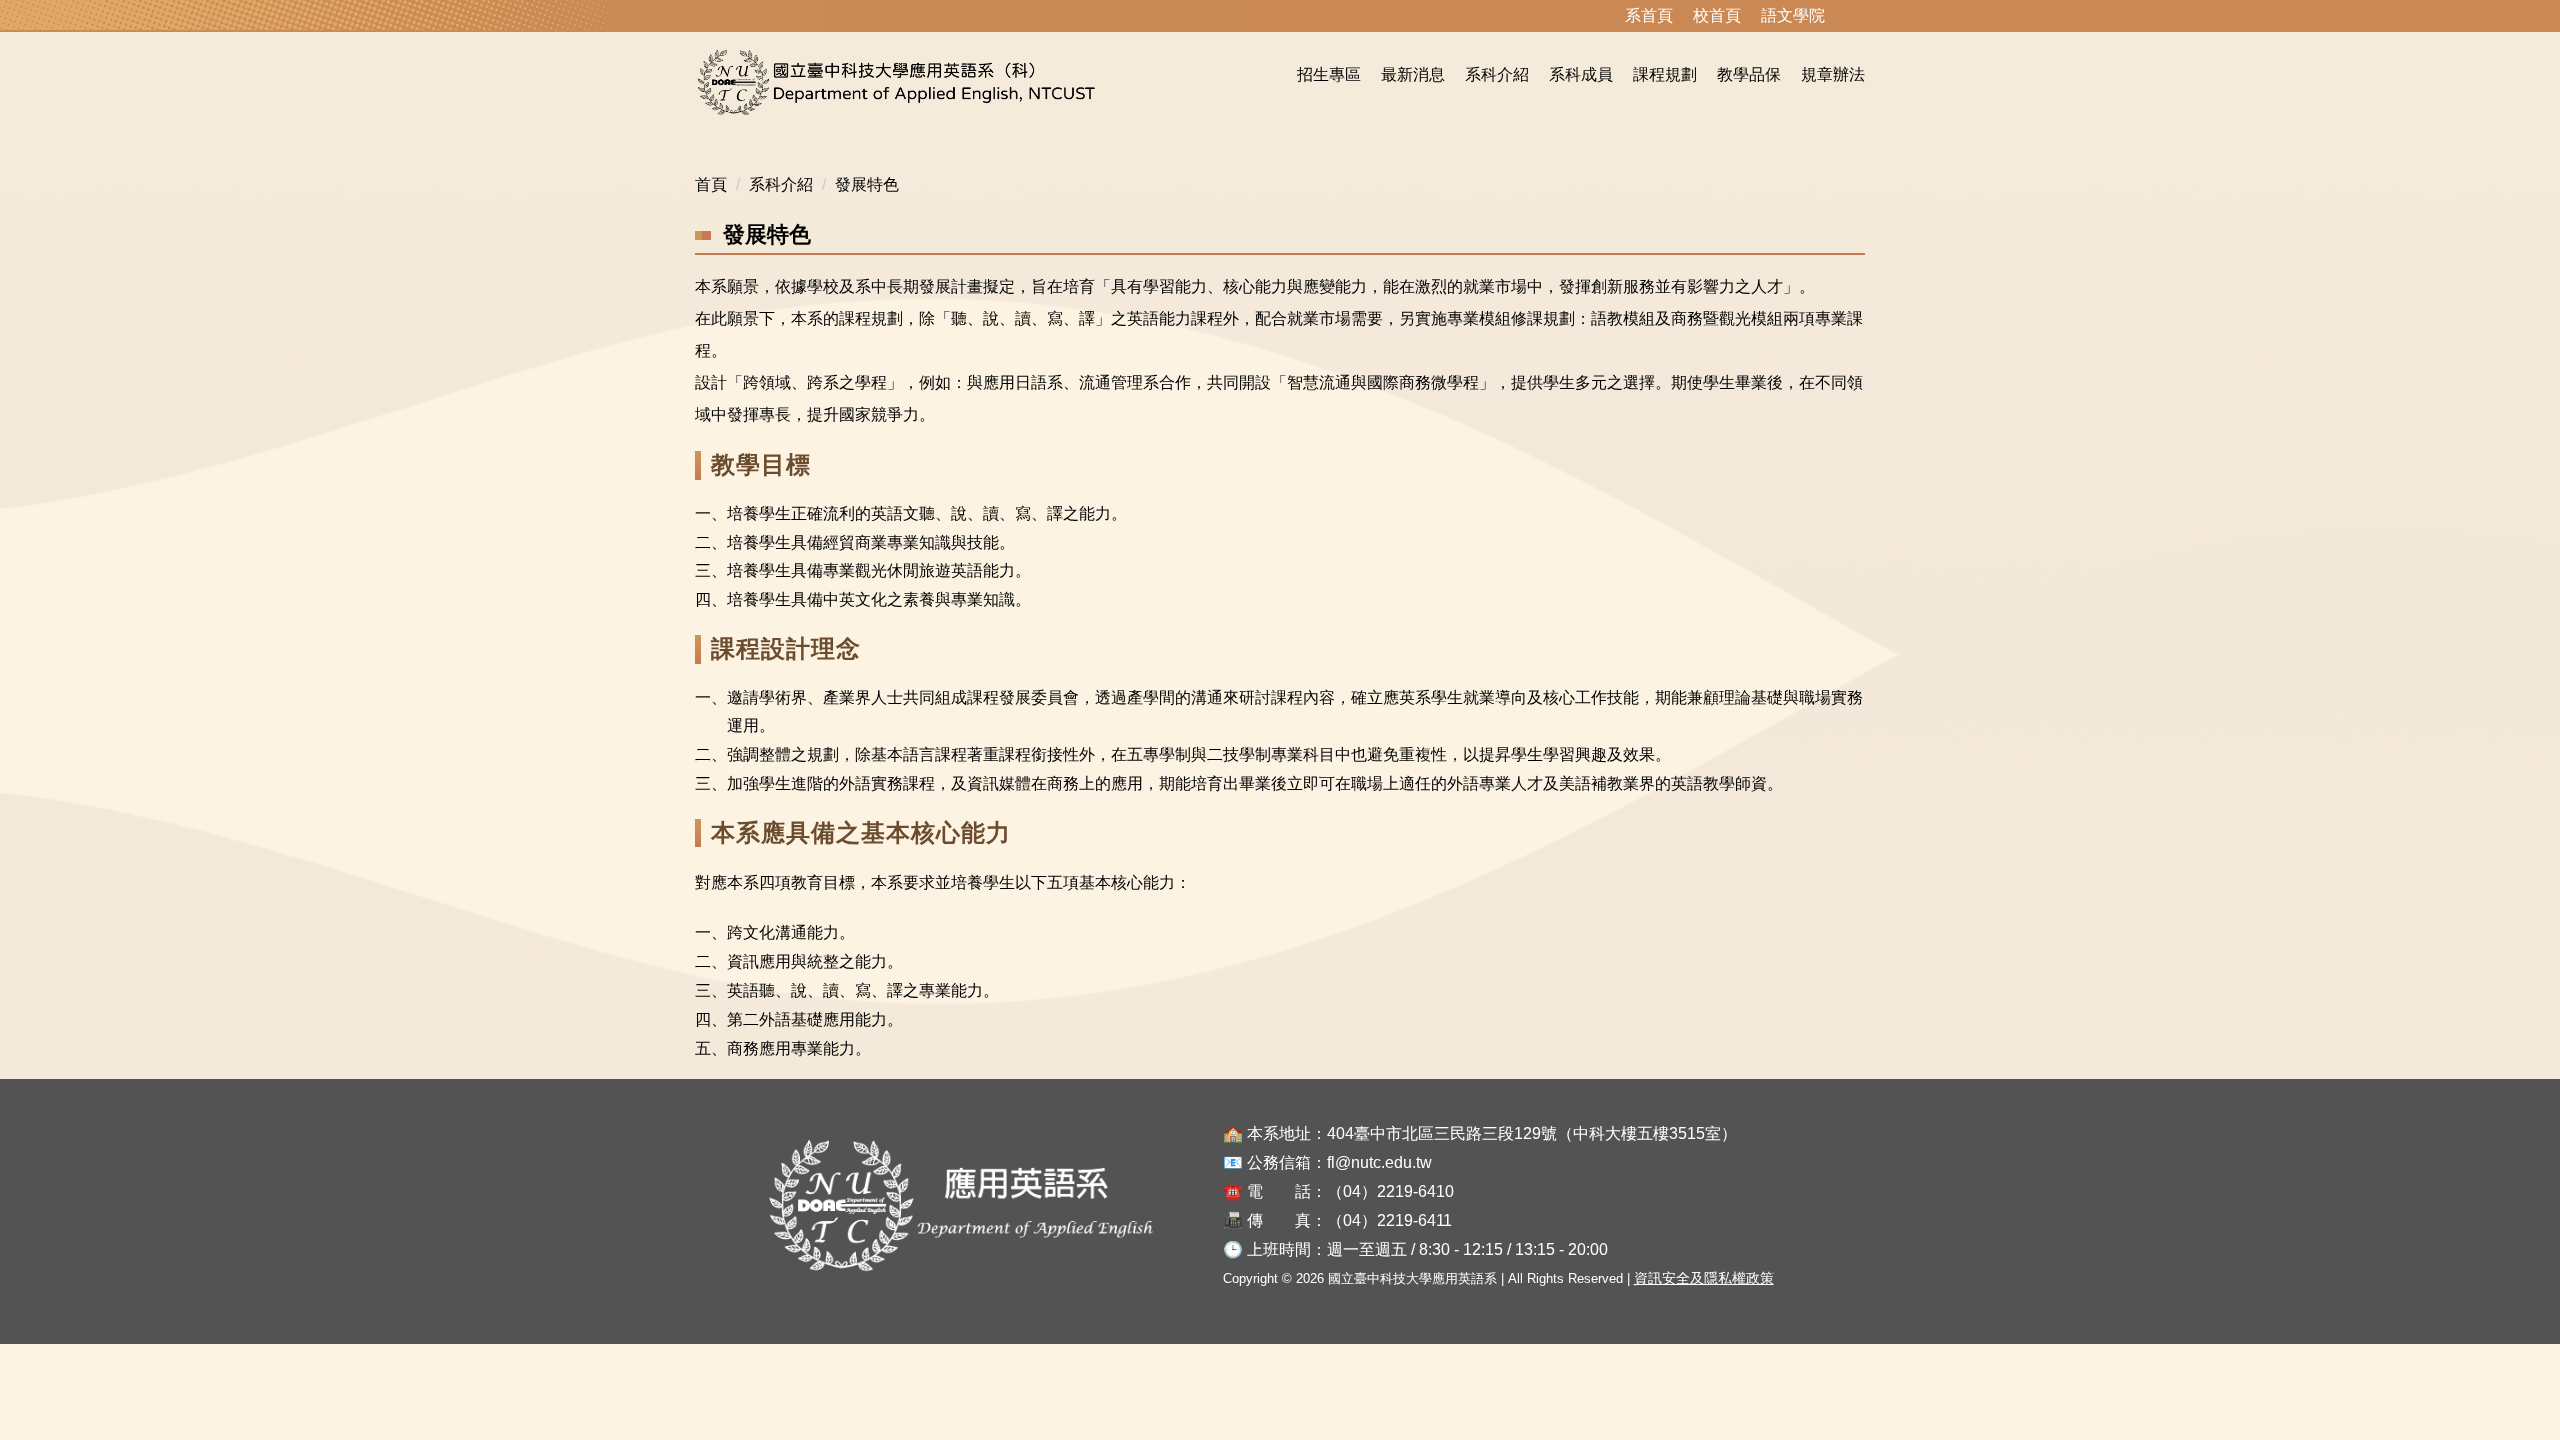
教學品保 (1749, 74)
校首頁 (1717, 15)
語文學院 (1793, 15)
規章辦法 (1833, 74)
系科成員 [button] (1581, 74)
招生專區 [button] (1329, 74)
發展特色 (867, 184)
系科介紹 (781, 184)
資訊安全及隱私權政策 (1704, 1278)
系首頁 (1649, 15)
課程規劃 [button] (1665, 74)
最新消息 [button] (1413, 74)
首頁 (711, 184)
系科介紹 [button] (1497, 74)
